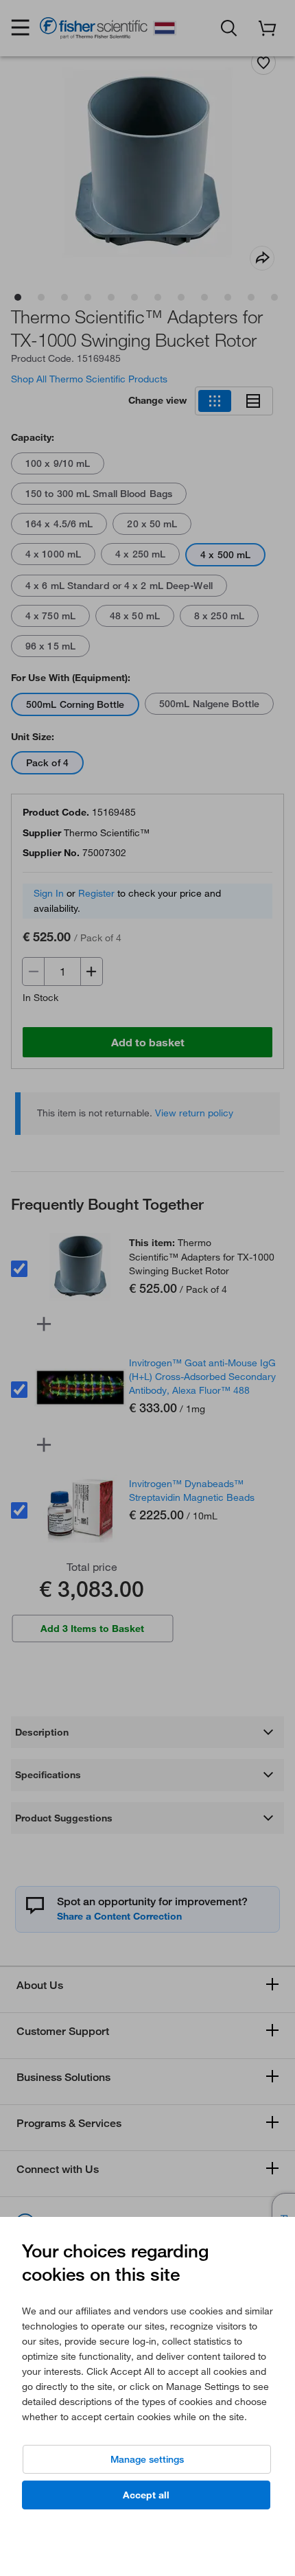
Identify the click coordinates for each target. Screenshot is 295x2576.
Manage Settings (147, 2459)
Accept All (146, 2495)
